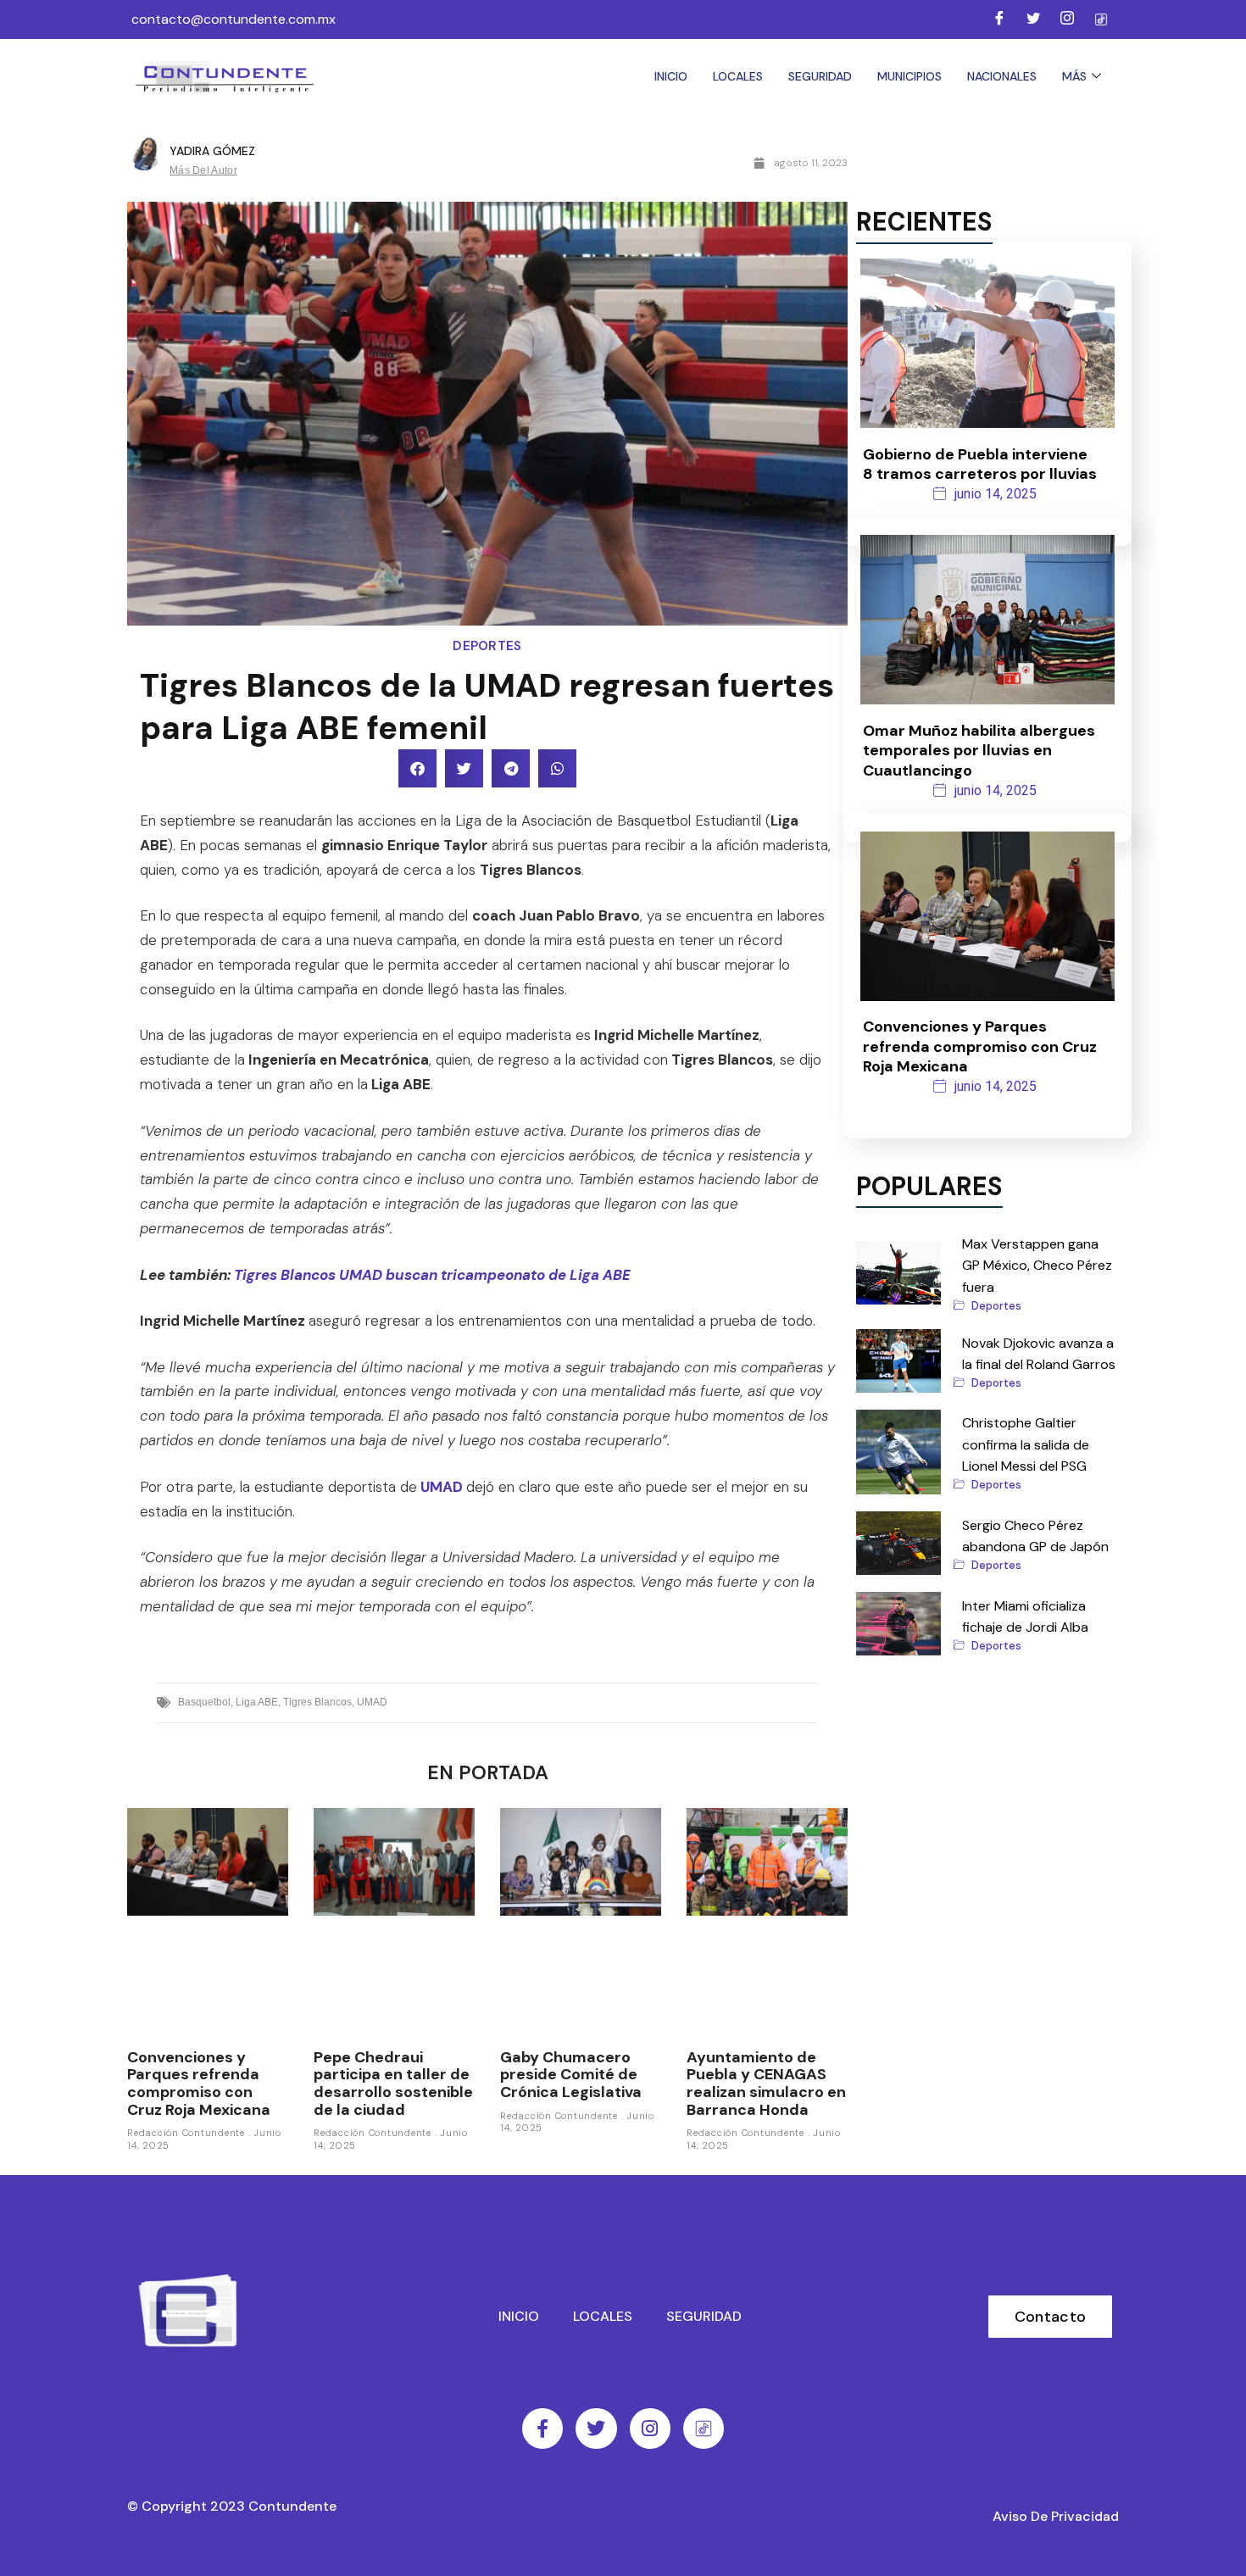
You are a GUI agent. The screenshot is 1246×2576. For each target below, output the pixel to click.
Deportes (487, 646)
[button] (417, 768)
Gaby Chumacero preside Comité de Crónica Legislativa (571, 2075)
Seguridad (820, 76)
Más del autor (203, 170)
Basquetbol (204, 1702)
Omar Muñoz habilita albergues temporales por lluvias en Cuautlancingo (979, 751)
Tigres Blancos (317, 1702)
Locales (738, 76)
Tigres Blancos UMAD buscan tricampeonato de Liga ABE (432, 1275)
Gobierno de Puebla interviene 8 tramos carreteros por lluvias (980, 464)
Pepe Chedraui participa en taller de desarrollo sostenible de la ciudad (393, 2084)
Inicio (671, 76)
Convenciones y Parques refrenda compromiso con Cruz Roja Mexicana (199, 2084)
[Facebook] (999, 19)
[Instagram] (1067, 19)
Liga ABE (257, 1702)
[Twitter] (1033, 19)
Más (1074, 76)
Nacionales (1002, 76)
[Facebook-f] (542, 2429)
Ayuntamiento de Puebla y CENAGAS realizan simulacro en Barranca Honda (766, 2084)
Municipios (909, 76)
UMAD (442, 1487)
